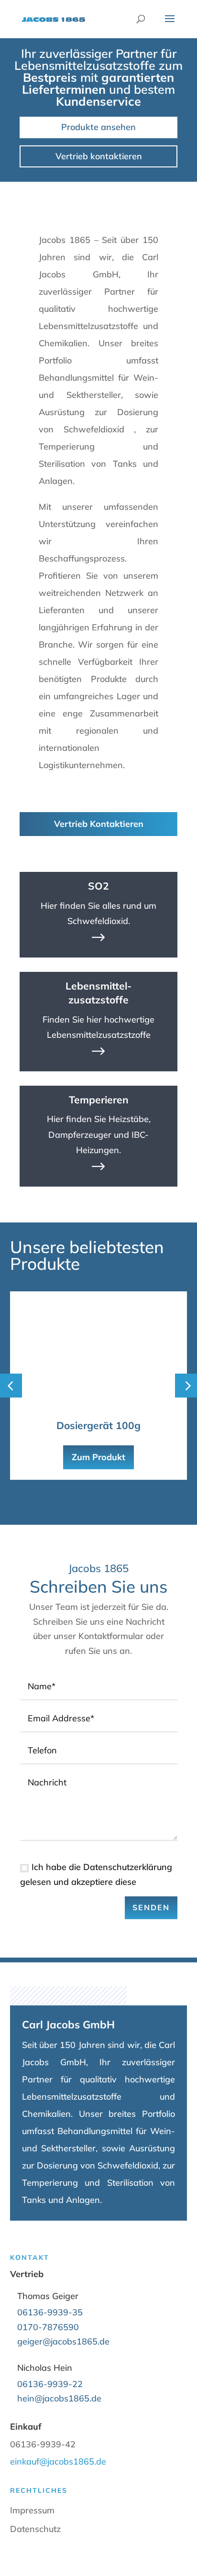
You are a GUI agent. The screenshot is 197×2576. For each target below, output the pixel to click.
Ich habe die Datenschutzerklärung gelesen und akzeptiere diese (96, 1874)
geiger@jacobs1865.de (63, 2341)
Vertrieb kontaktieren (99, 156)
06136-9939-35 (50, 2312)
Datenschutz (35, 2529)
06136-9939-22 (50, 2384)
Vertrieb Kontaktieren (99, 824)
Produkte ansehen (98, 127)
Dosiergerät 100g (98, 1425)
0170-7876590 (48, 2327)
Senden (151, 1907)
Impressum (32, 2510)
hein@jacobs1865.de (59, 2398)
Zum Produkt (98, 1457)
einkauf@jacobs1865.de (58, 2461)
